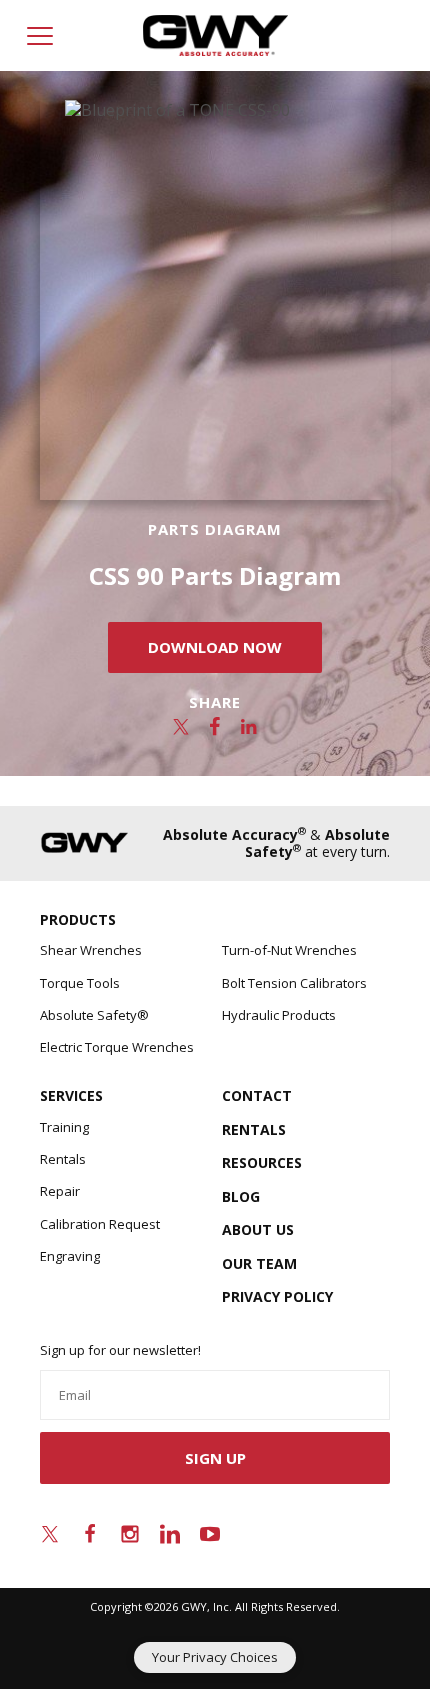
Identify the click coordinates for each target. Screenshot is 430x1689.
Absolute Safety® (94, 1015)
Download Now (215, 647)
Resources (262, 1162)
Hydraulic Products (279, 1015)
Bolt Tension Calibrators (294, 983)
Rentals (63, 1159)
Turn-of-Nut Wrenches (289, 950)
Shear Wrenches (91, 950)
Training (64, 1127)
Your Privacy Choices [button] (215, 1657)
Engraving (70, 1256)
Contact (257, 1095)
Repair (60, 1191)
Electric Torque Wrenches (117, 1047)
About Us (258, 1229)
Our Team (259, 1263)
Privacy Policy (277, 1296)
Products (78, 919)
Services (71, 1095)
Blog (241, 1196)
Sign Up (215, 1458)
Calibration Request (100, 1224)
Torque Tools (80, 983)
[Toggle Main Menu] (40, 36)
